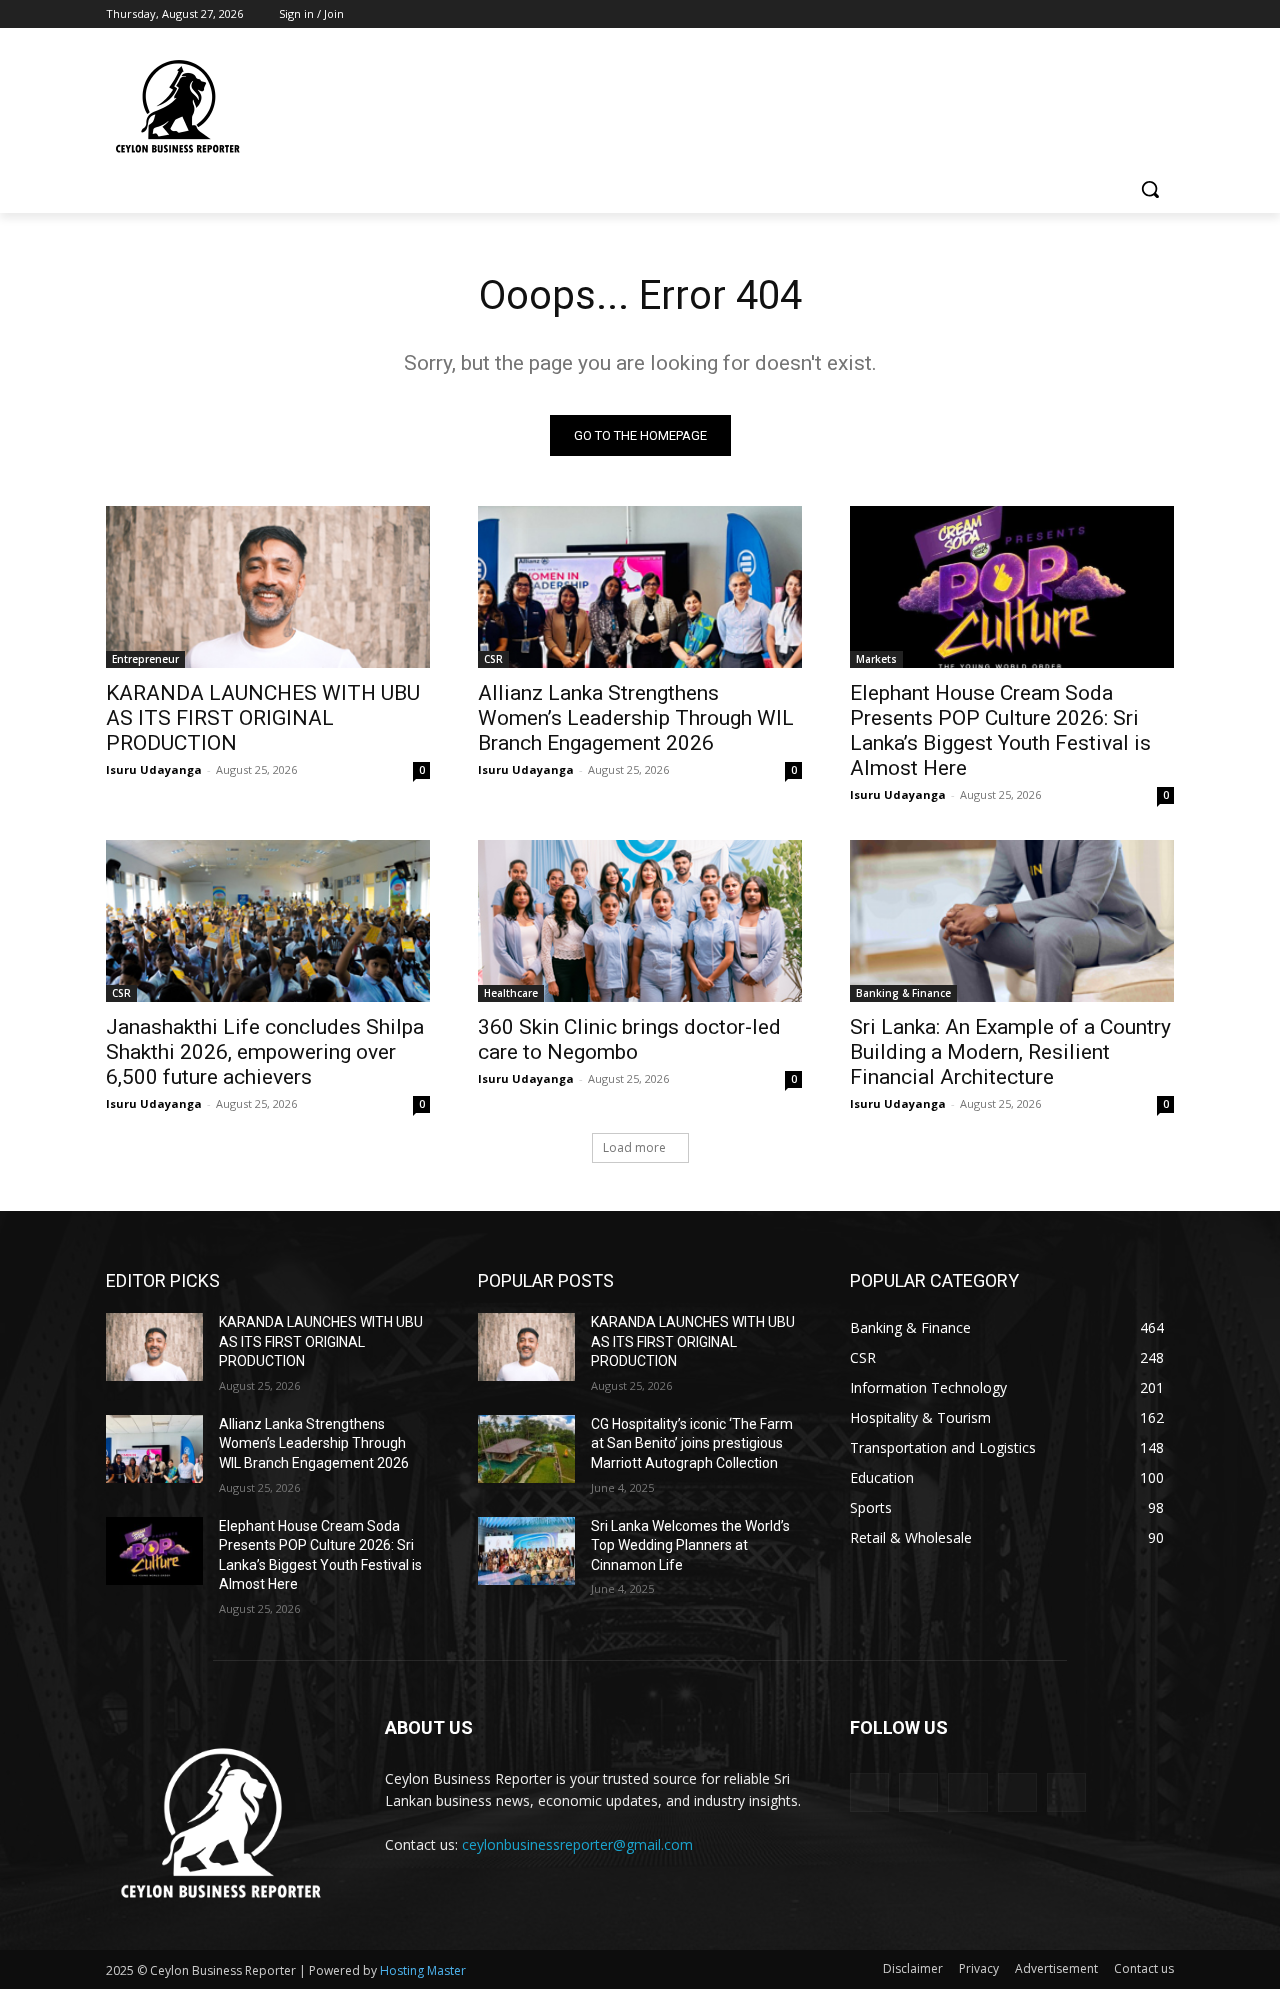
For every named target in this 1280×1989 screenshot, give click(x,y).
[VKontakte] (1066, 1792)
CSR (493, 659)
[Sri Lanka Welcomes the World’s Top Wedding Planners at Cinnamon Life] (526, 1551)
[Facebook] (1051, 14)
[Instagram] (1079, 14)
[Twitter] (1107, 14)
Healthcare (511, 993)
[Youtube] (1162, 14)
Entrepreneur (145, 659)
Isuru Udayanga (154, 769)
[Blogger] (869, 1792)
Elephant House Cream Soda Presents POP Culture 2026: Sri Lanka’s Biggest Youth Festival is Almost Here (1000, 730)
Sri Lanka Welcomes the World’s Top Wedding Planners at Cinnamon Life (690, 1545)
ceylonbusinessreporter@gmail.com (577, 1844)
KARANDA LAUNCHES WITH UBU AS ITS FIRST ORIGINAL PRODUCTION (263, 718)
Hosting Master (423, 1970)
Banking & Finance (903, 993)
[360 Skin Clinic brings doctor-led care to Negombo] (640, 921)
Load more (634, 1147)
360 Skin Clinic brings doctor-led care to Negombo (629, 1039)
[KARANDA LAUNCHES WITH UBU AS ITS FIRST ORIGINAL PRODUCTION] (268, 587)
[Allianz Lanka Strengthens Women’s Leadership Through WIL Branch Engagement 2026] (640, 587)
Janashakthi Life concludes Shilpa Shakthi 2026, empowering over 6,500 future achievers (265, 1052)
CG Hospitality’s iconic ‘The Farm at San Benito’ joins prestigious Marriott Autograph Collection (692, 1443)
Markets (876, 659)
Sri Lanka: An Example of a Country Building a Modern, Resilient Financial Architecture (1010, 1052)
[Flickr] (967, 1792)
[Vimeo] (1134, 14)
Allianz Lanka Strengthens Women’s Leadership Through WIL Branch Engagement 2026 (636, 718)
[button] (1150, 189)
